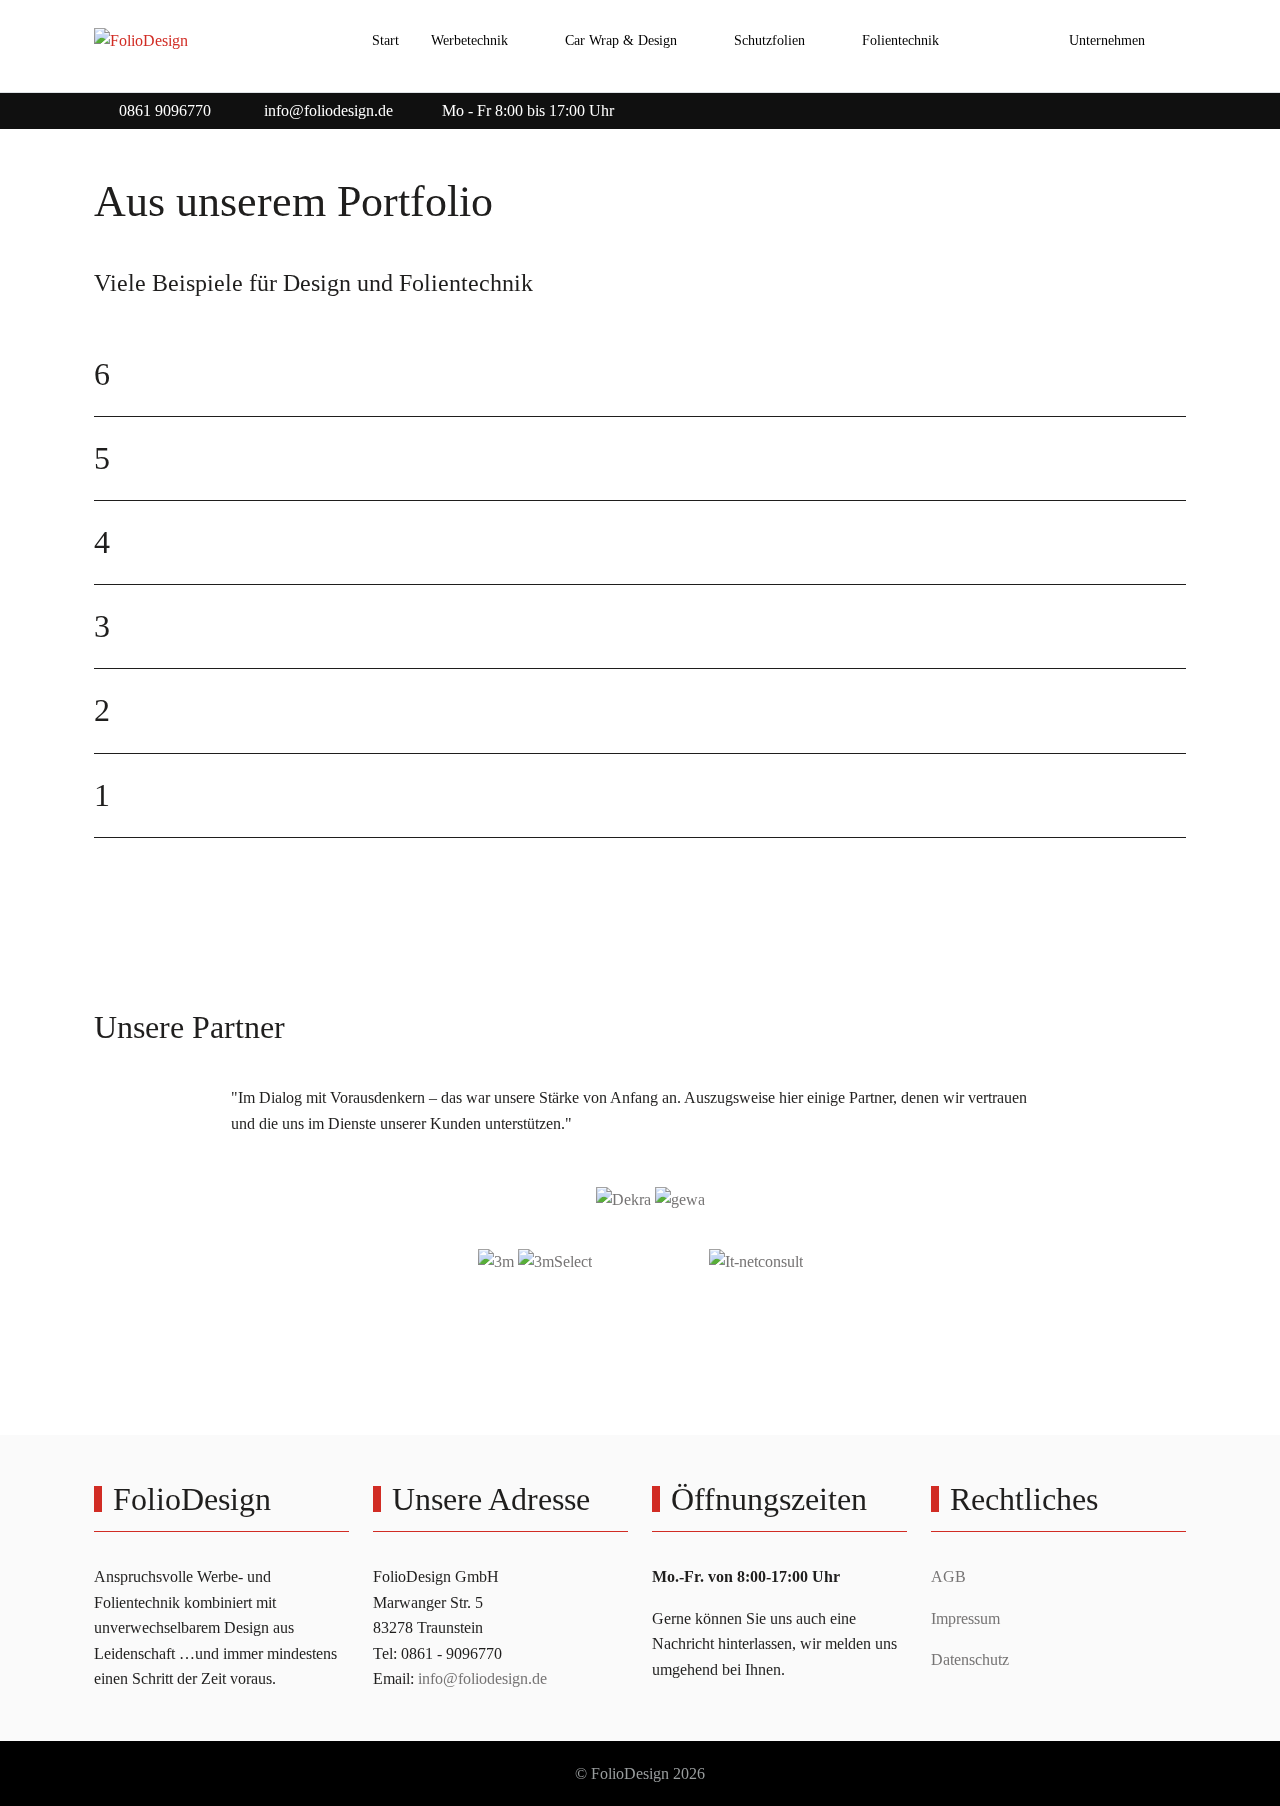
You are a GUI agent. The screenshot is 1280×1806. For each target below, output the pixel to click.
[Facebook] (1132, 105)
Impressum (965, 1618)
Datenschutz (970, 1659)
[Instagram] (1176, 105)
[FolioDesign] (141, 41)
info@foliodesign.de (328, 110)
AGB (948, 1576)
